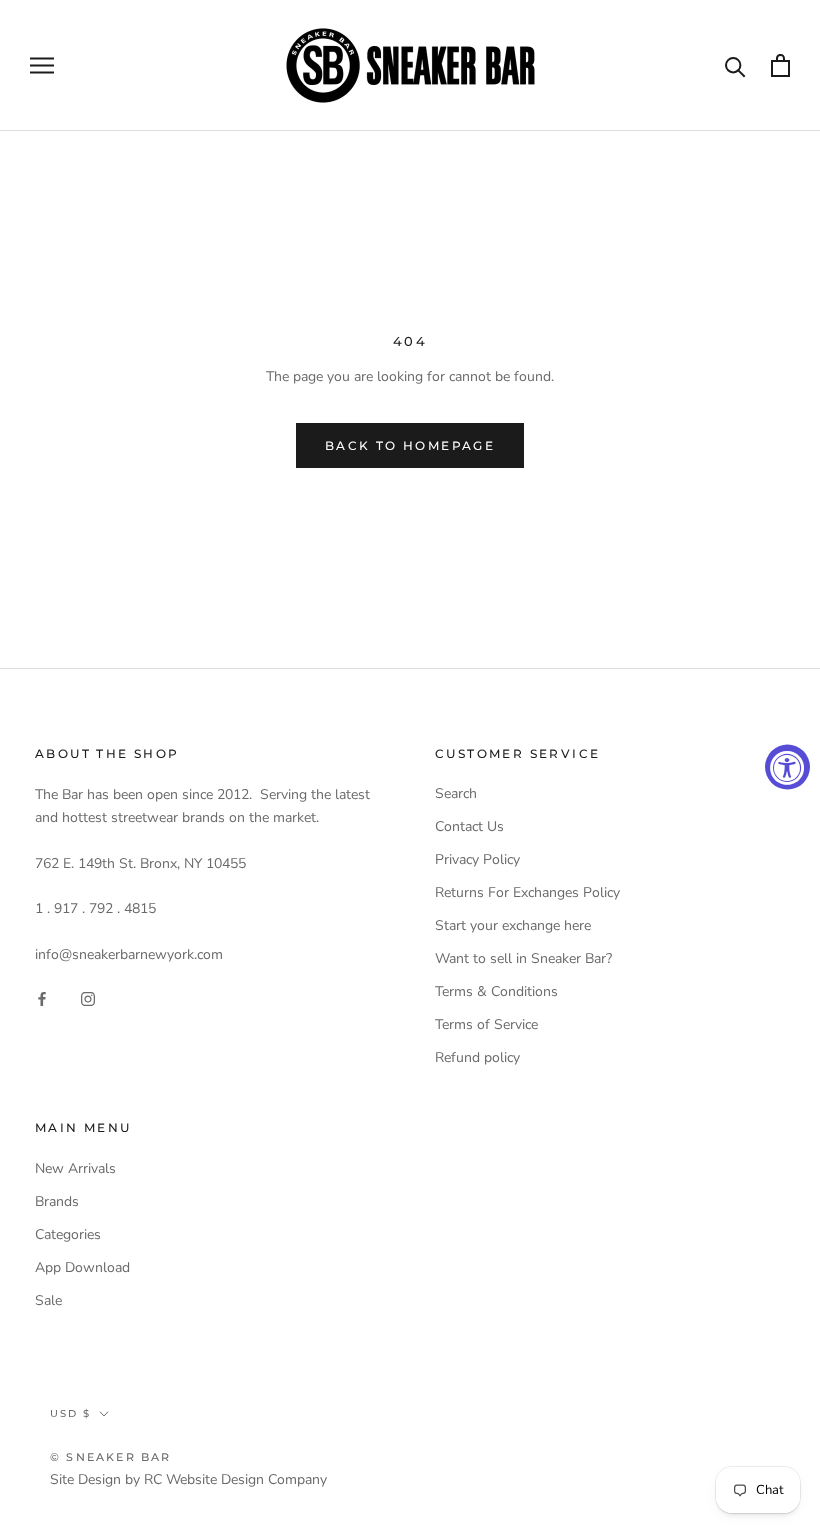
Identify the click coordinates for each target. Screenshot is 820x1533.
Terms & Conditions (496, 991)
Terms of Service (486, 1024)
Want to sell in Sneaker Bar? (523, 958)
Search (456, 793)
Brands (57, 1201)
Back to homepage (410, 445)
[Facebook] (42, 997)
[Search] (735, 65)
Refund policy (477, 1057)
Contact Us (469, 826)
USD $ (70, 1413)
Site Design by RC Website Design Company (188, 1479)
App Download (82, 1267)
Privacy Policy (477, 859)
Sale (48, 1300)
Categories (68, 1234)
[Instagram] (88, 997)
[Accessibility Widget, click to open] (787, 766)
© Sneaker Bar (111, 1457)
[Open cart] (780, 65)
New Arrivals (75, 1168)
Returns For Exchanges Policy (527, 892)
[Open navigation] (42, 65)
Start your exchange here (513, 925)
